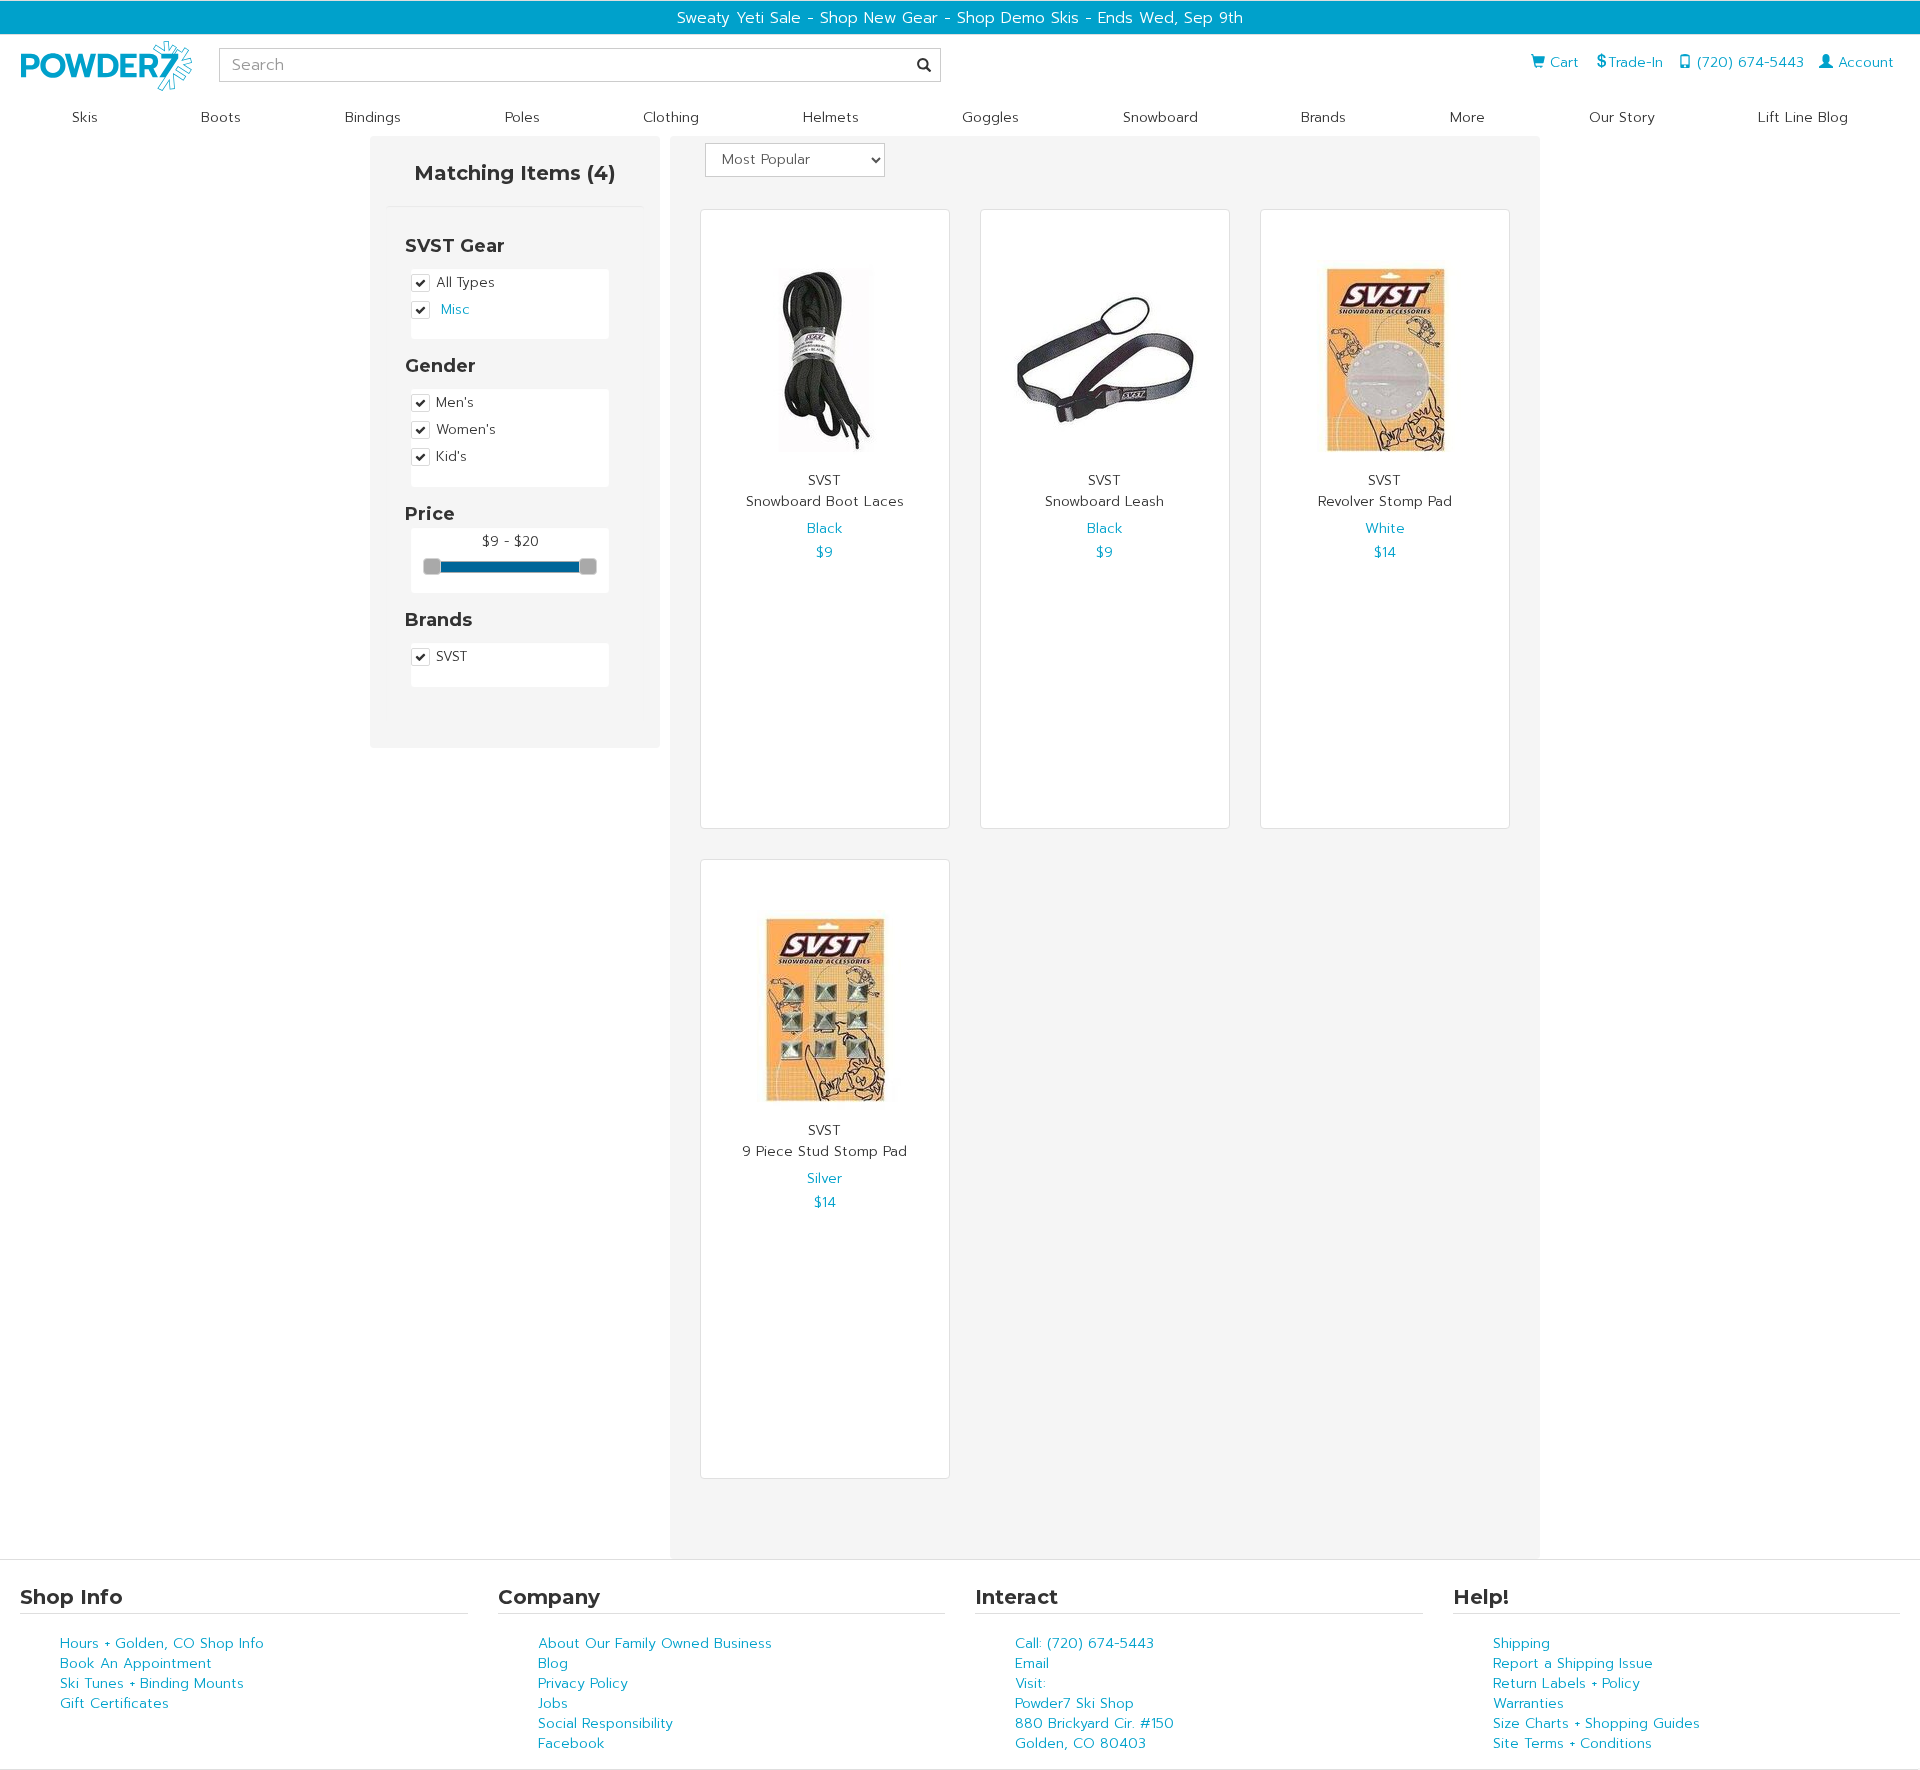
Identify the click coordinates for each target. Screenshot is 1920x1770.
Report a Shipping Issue (1573, 1663)
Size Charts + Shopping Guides (1596, 1723)
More (1467, 117)
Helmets (831, 117)
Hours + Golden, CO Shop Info (162, 1643)
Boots (221, 117)
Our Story (1622, 117)
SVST (451, 657)
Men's (455, 403)
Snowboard (1160, 117)
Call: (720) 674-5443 (1084, 1643)
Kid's (451, 457)
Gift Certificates (114, 1703)
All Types (465, 283)
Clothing (671, 117)
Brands (1323, 117)
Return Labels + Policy (1566, 1683)
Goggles (990, 117)
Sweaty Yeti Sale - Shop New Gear (807, 17)
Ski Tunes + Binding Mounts (152, 1683)
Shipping (1521, 1643)
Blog (553, 1663)
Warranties (1528, 1703)
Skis (85, 117)
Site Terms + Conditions (1572, 1743)
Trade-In (1635, 62)
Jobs (553, 1703)
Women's (466, 430)
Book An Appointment (136, 1663)
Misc (455, 309)
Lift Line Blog (1803, 117)
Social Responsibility (605, 1723)
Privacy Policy (583, 1683)
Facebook (571, 1743)
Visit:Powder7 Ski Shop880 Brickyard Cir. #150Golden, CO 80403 (1094, 1713)
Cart (1562, 62)
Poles (522, 117)
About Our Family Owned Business (655, 1643)
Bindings (373, 117)
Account (1863, 62)
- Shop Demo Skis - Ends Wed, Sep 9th (1090, 17)
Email (1032, 1663)
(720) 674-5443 (1748, 62)
